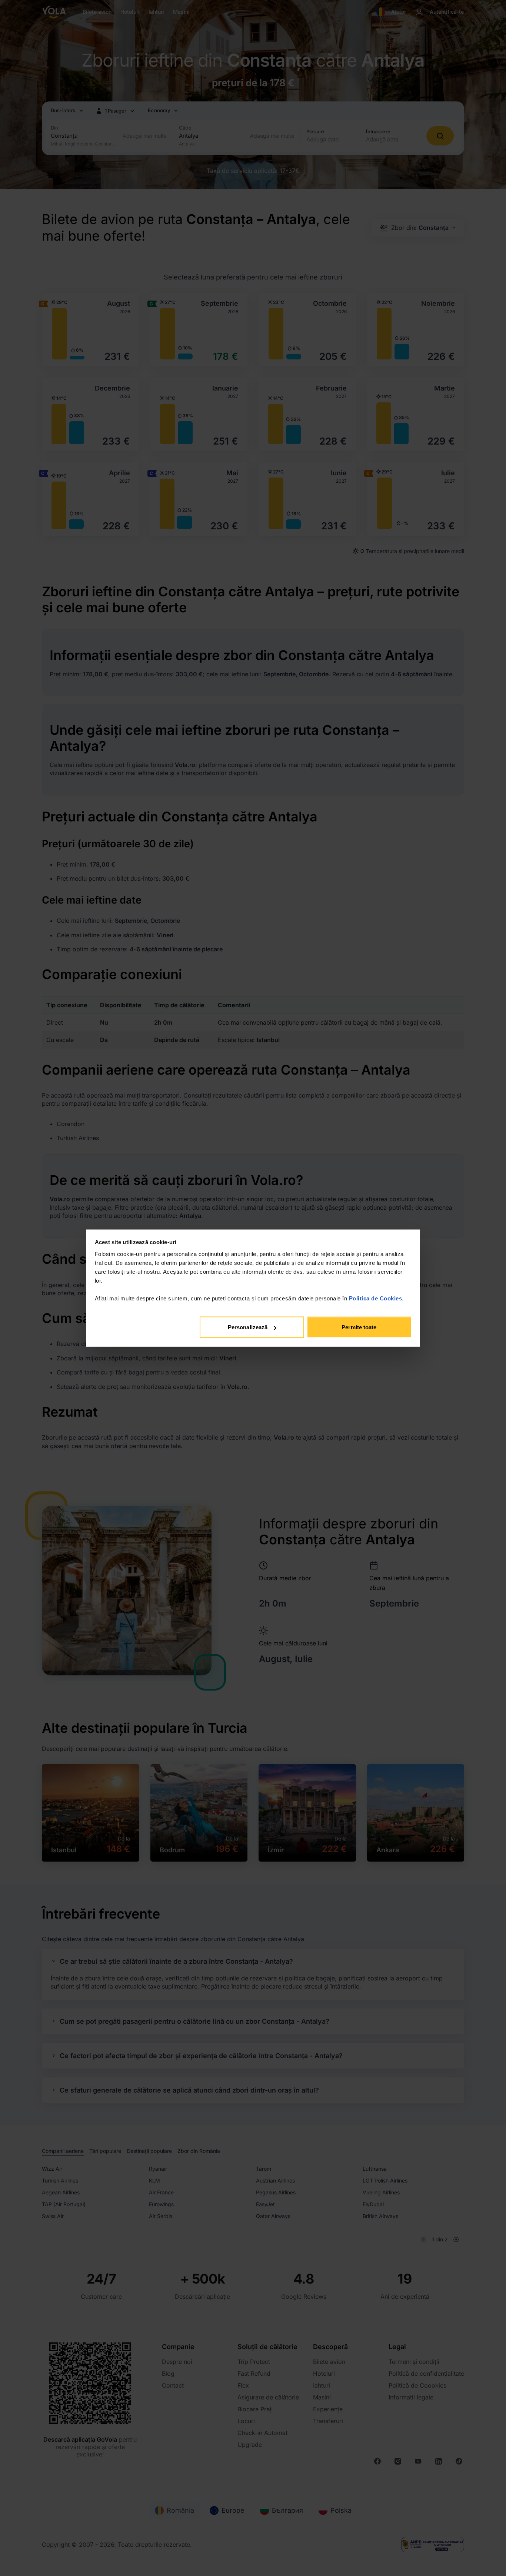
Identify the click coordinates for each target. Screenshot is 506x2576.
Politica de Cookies (376, 1298)
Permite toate (359, 1327)
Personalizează (248, 1327)
